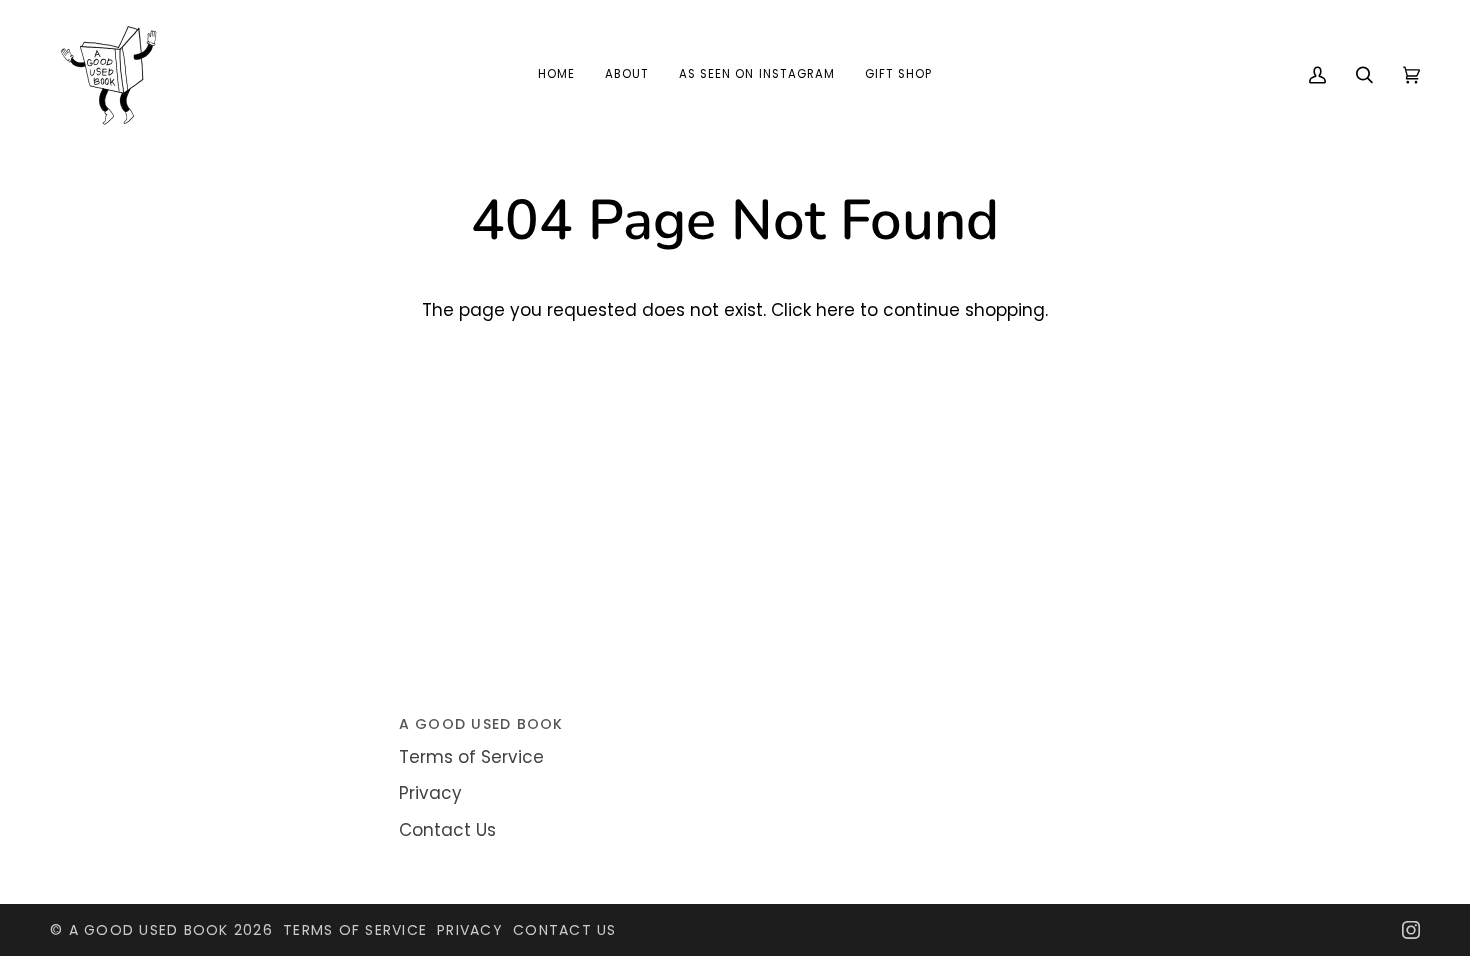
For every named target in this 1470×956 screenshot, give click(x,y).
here (835, 310)
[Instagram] (1411, 930)
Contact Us (447, 830)
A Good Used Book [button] (481, 724)
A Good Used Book (149, 930)
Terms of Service (471, 757)
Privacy (430, 793)
